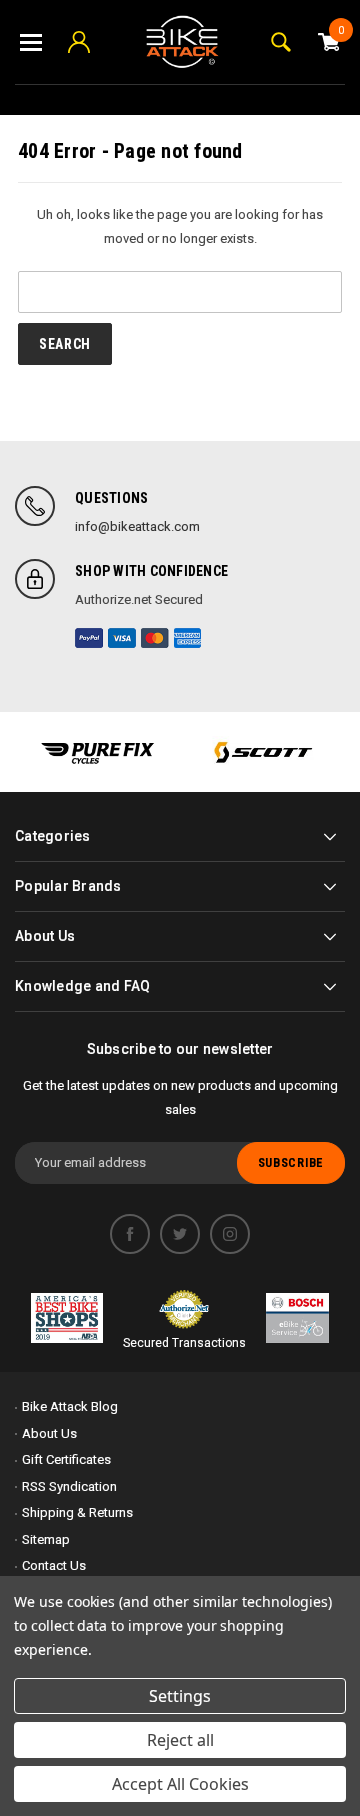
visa (122, 638)
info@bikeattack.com (137, 526)
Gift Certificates (66, 1459)
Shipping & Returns (77, 1512)
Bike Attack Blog (70, 1406)
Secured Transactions (184, 1343)
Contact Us (54, 1565)
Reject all (180, 1740)
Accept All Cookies (180, 1784)
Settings (180, 1696)
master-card (155, 638)
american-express (188, 638)
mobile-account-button (79, 42)
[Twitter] (180, 1234)
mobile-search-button (281, 42)
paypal (89, 638)
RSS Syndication (69, 1486)
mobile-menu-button (31, 42)
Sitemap (46, 1539)
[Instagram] (230, 1234)
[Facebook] (130, 1234)
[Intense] (97, 752)
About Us (49, 1433)
